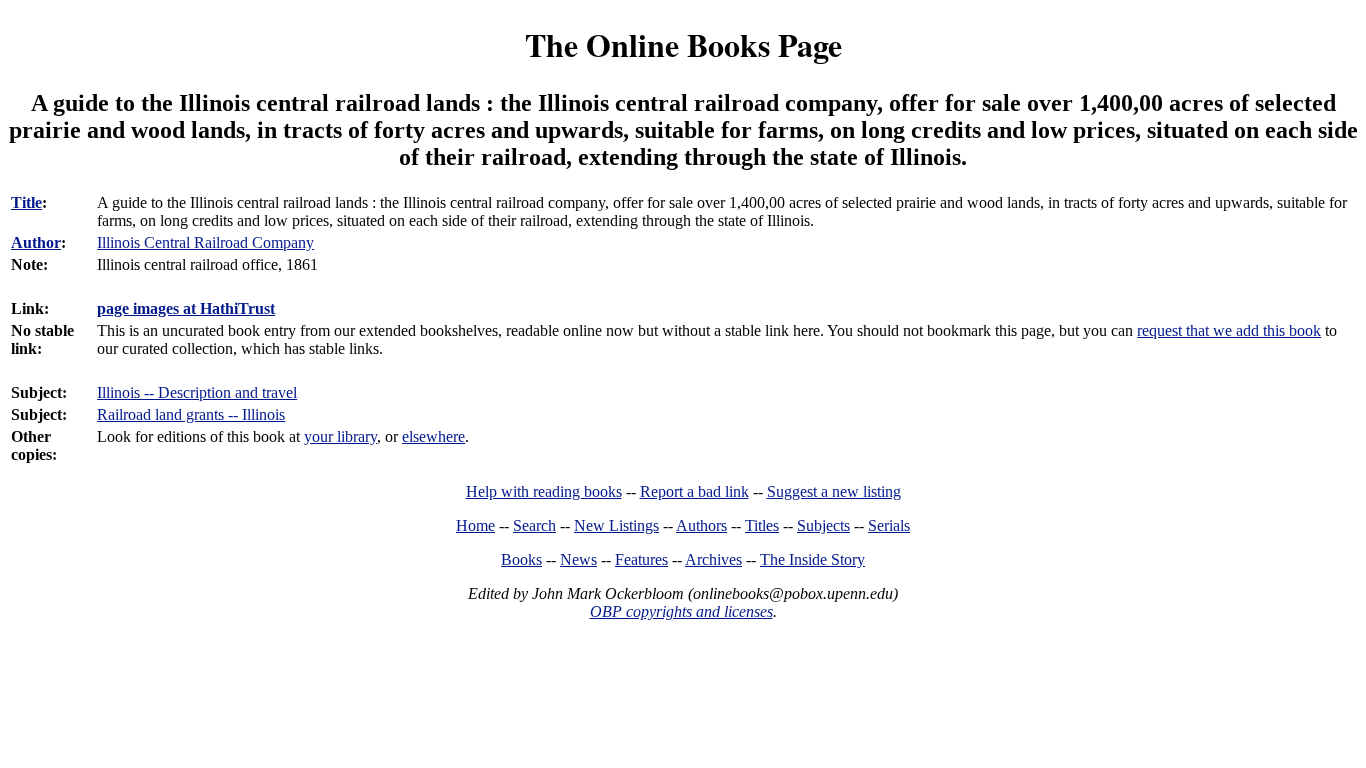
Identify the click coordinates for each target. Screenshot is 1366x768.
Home (475, 525)
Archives (713, 559)
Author (36, 242)
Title (26, 202)
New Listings (616, 525)
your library (340, 436)
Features (641, 559)
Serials (889, 525)
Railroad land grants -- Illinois (191, 414)
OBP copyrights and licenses (681, 611)
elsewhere (433, 436)
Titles (762, 525)
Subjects (823, 525)
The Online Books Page (683, 44)
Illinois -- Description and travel (197, 392)
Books (521, 559)
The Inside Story (812, 559)
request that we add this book (1229, 330)
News (578, 559)
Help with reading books (544, 491)
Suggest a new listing (834, 491)
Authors (701, 525)
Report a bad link (694, 491)
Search (534, 525)
